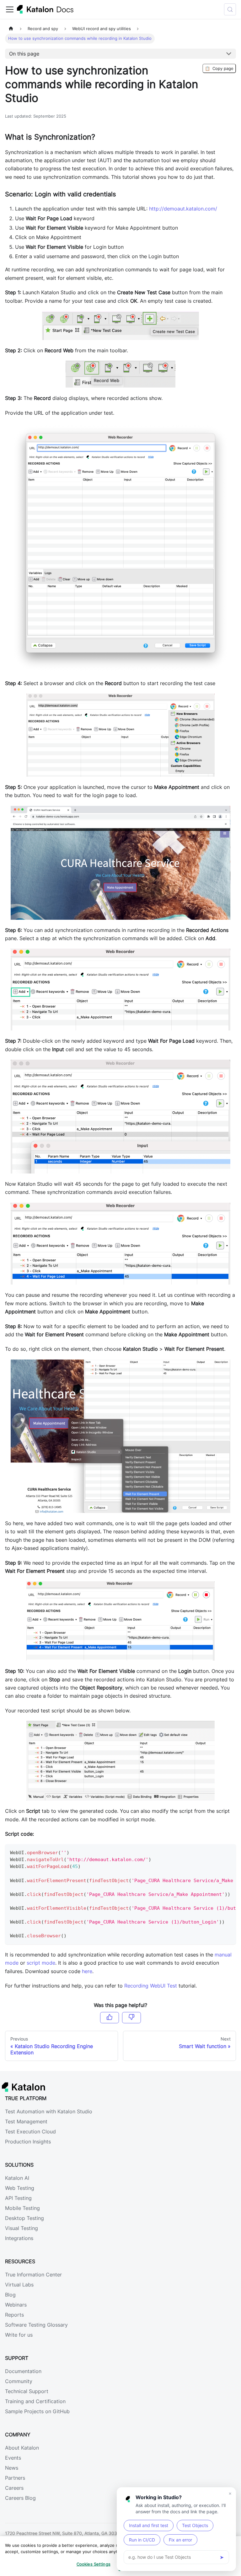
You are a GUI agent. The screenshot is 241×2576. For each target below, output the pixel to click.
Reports (14, 2315)
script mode (41, 1963)
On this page (24, 54)
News (12, 2468)
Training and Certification (35, 2401)
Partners (15, 2478)
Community (19, 2381)
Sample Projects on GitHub (37, 2411)
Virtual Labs (19, 2285)
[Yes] (110, 2018)
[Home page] (11, 29)
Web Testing (20, 2188)
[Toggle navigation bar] (10, 9)
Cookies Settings (94, 2564)
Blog (10, 2295)
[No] (131, 2018)
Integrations (19, 2238)
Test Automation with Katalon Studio (49, 2111)
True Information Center (33, 2275)
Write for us (19, 2335)
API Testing (18, 2198)
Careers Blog (20, 2498)
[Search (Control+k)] (230, 9)
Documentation (23, 2371)
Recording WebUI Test (151, 1986)
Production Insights (28, 2142)
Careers (14, 2488)
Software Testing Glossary (36, 2325)
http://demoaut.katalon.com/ (183, 209)
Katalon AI (17, 2178)
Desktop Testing (24, 2218)
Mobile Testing (22, 2208)
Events (13, 2458)
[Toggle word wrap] (217, 1852)
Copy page (219, 68)
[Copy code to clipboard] (228, 1852)
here (87, 1971)
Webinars (16, 2305)
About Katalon (22, 2448)
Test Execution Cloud (30, 2132)
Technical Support (27, 2391)
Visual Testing (21, 2228)
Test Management (26, 2121)
